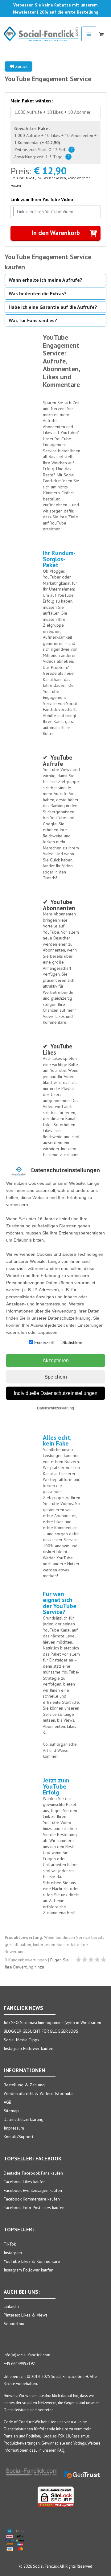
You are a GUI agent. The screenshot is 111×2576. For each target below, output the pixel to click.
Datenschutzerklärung (55, 1408)
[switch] (31, 1342)
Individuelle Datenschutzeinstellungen (56, 1393)
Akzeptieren (56, 1361)
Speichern (56, 1377)
